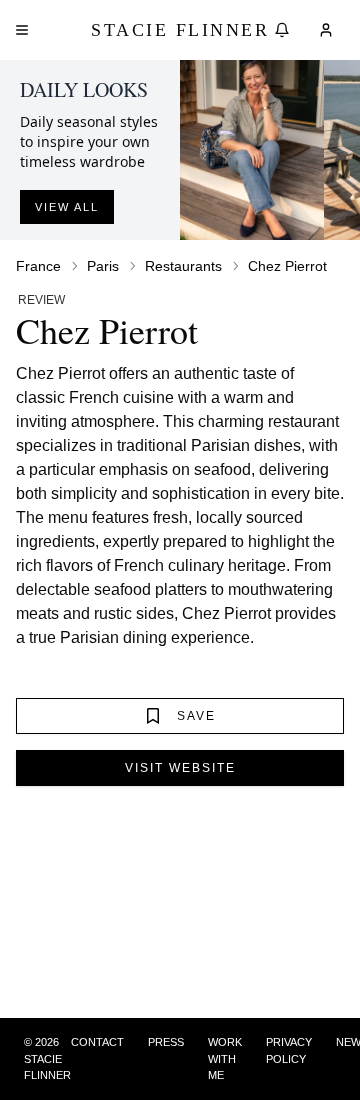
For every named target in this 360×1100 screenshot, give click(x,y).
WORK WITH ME (225, 1058)
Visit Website (180, 768)
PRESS (166, 1042)
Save (196, 716)
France (38, 266)
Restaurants (183, 266)
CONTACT (97, 1042)
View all (67, 207)
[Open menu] (22, 30)
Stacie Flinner (180, 30)
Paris (103, 266)
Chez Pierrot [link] (287, 266)
